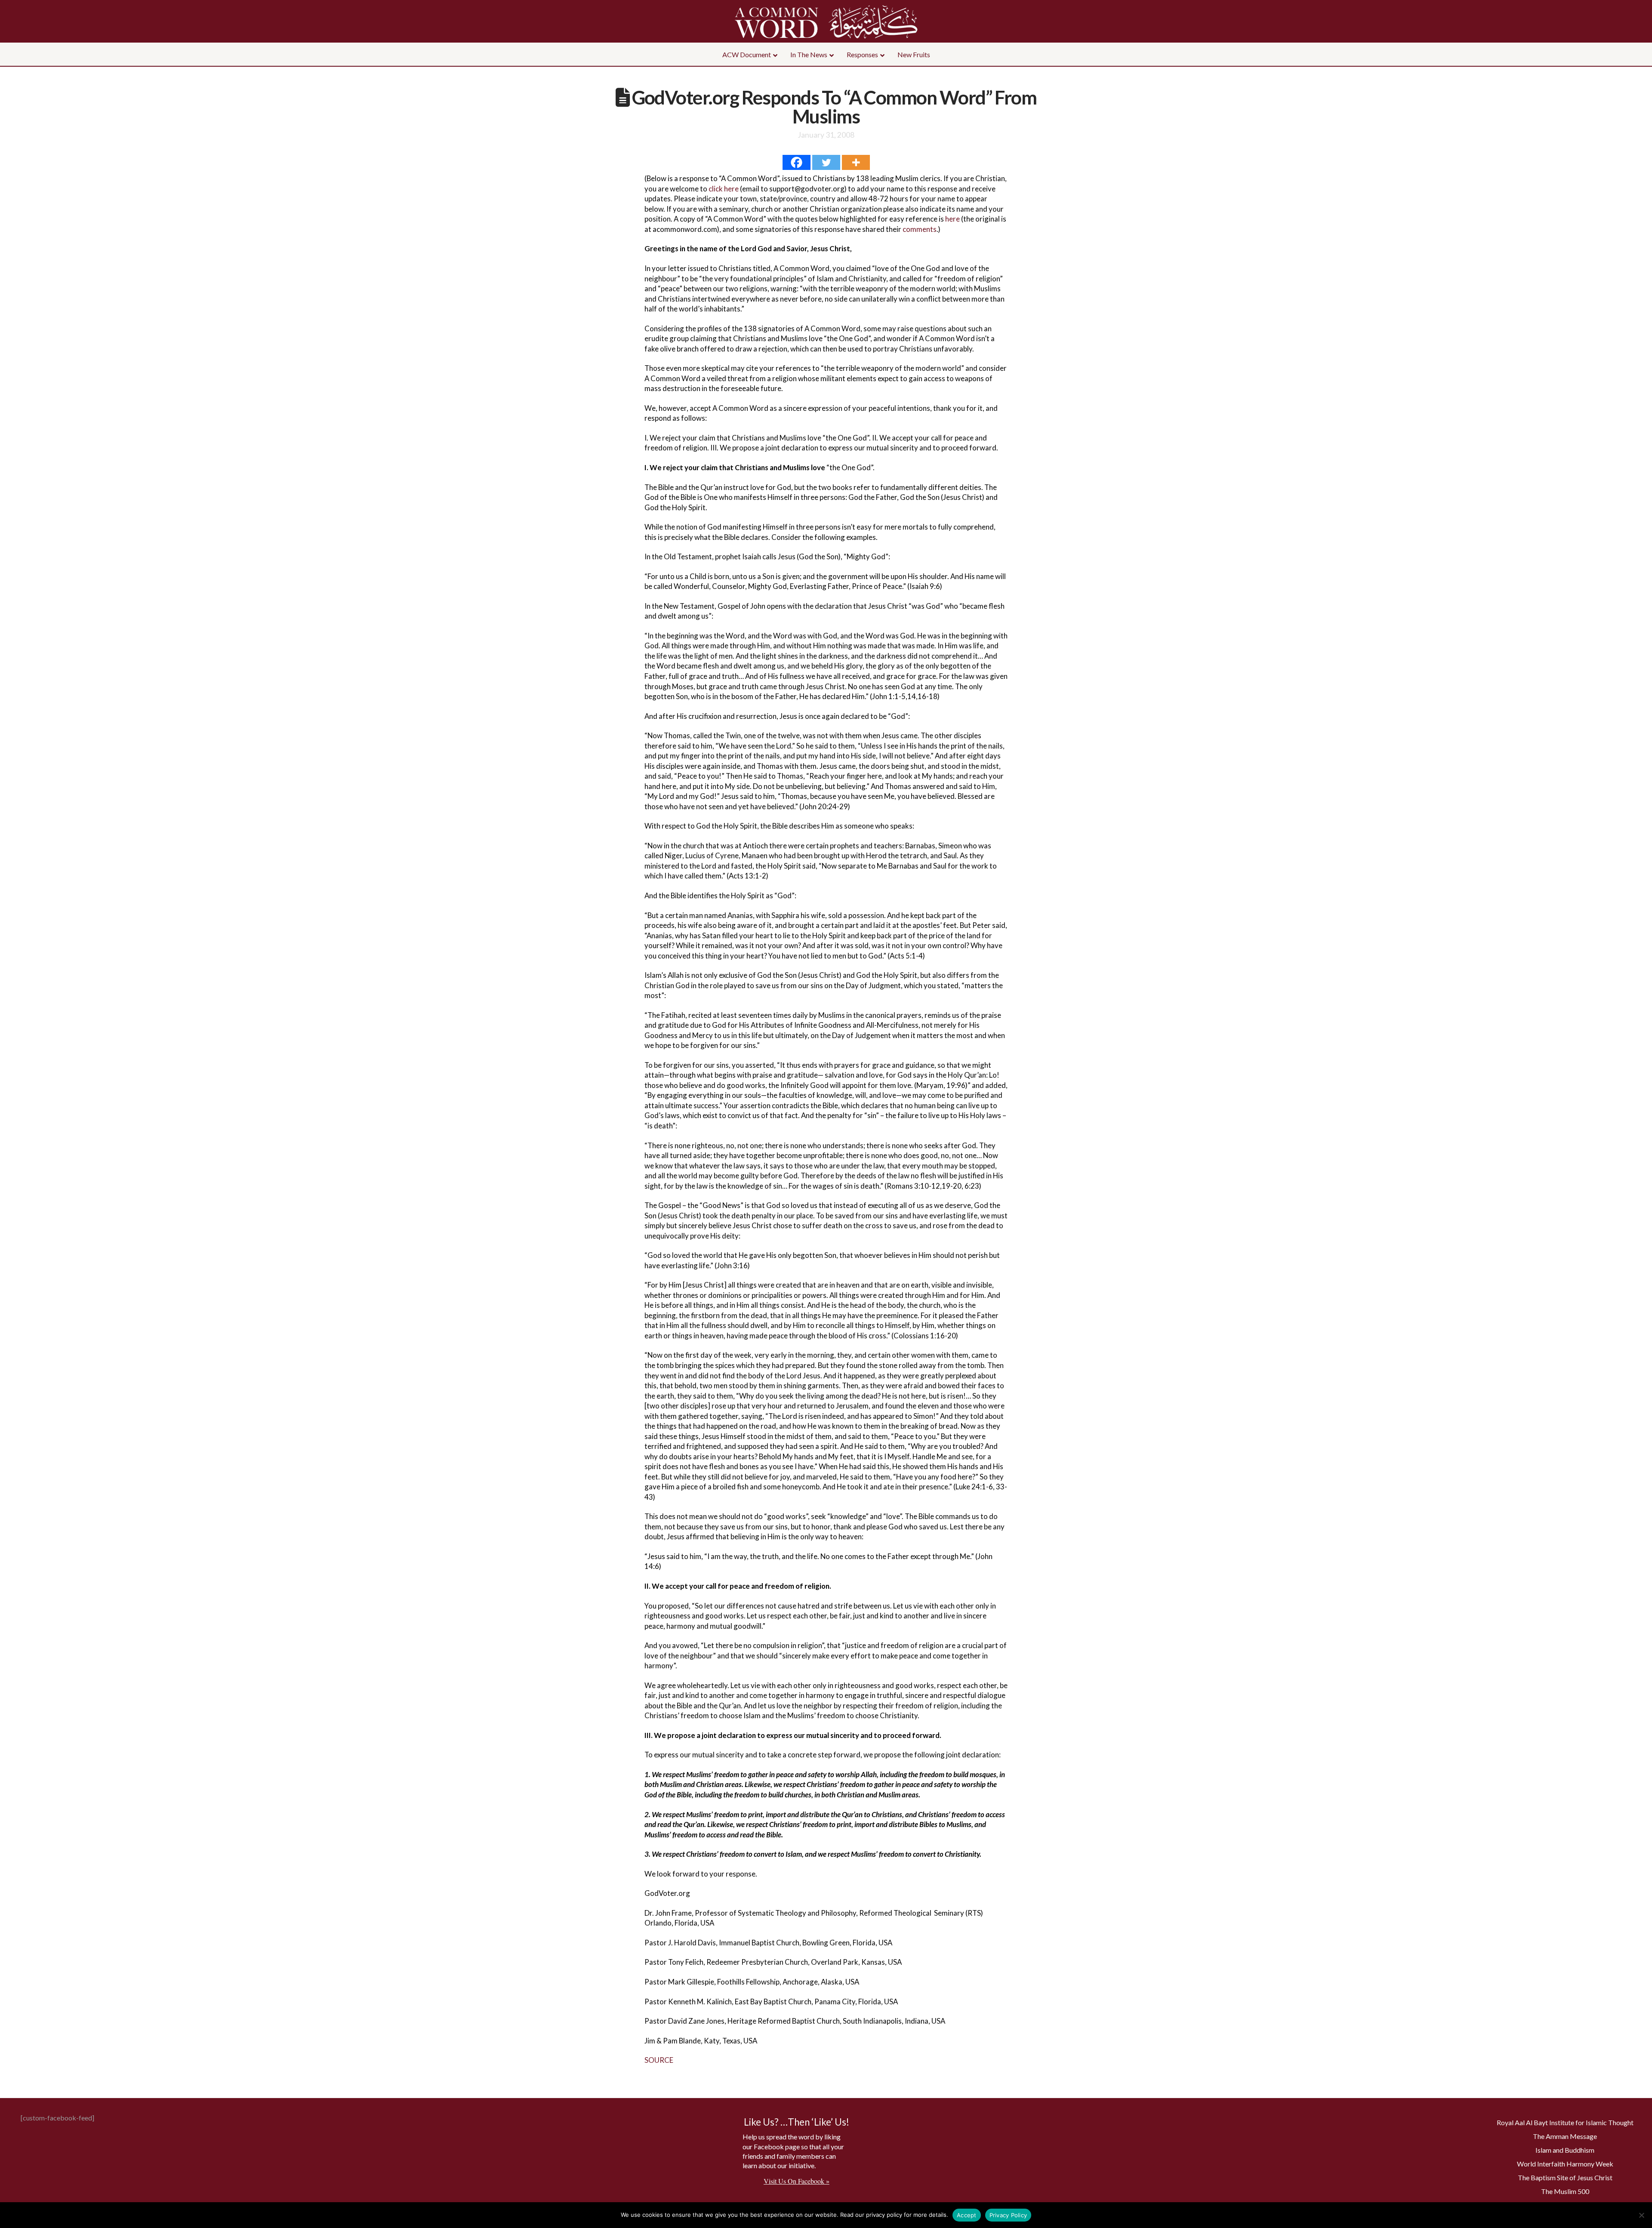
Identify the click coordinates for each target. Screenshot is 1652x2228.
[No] (1641, 2215)
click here (724, 189)
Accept (967, 2215)
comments (920, 229)
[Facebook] (797, 162)
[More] (856, 162)
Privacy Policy (1008, 2215)
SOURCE (659, 2060)
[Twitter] (826, 162)
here (952, 219)
